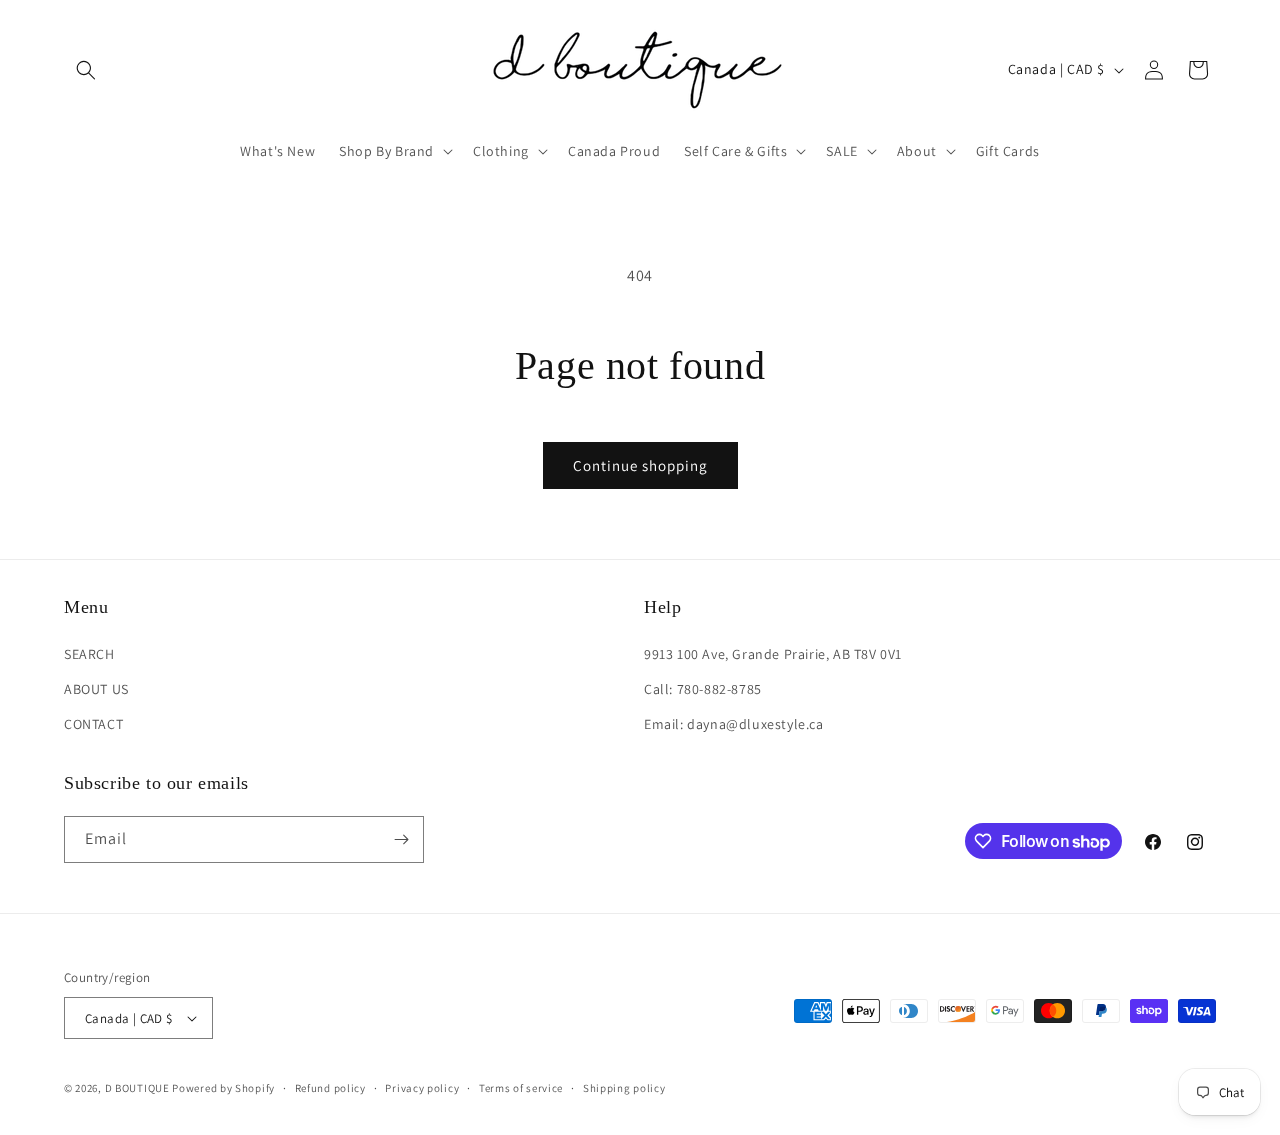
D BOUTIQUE (137, 1088)
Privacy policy (422, 1088)
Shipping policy (624, 1088)
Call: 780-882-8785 (703, 689)
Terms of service (521, 1088)
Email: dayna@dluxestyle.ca (734, 724)
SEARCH (89, 654)
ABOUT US (96, 689)
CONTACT (93, 724)
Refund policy (330, 1088)
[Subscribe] (401, 839)
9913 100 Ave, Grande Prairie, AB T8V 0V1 (773, 654)
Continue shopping (640, 465)
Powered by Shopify (223, 1088)
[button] (86, 70)
